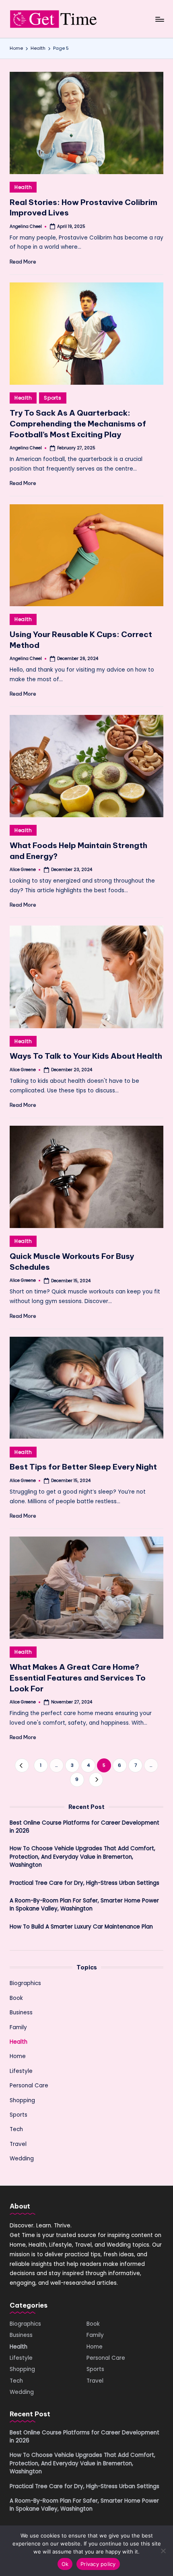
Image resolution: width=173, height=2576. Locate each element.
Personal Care (29, 2086)
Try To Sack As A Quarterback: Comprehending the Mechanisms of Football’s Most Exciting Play (78, 424)
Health (23, 187)
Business (21, 2013)
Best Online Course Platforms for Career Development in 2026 (84, 1827)
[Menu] (159, 19)
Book (16, 1998)
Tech (16, 2129)
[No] (163, 2551)
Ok (65, 2564)
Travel (18, 2144)
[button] (22, 1765)
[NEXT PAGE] (96, 1779)
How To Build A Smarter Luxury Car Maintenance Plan (81, 1927)
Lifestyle (21, 2071)
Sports (53, 398)
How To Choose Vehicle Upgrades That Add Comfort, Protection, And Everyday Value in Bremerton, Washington (82, 1857)
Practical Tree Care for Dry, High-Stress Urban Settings (84, 1883)
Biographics (25, 1983)
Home (18, 2056)
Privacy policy (98, 2564)
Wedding (22, 2159)
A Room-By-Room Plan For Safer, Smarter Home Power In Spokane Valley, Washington (84, 1905)
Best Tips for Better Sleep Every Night (83, 1467)
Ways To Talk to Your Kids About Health (86, 1056)
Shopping (22, 2100)
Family (18, 2027)
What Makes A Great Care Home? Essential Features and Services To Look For (78, 1678)
